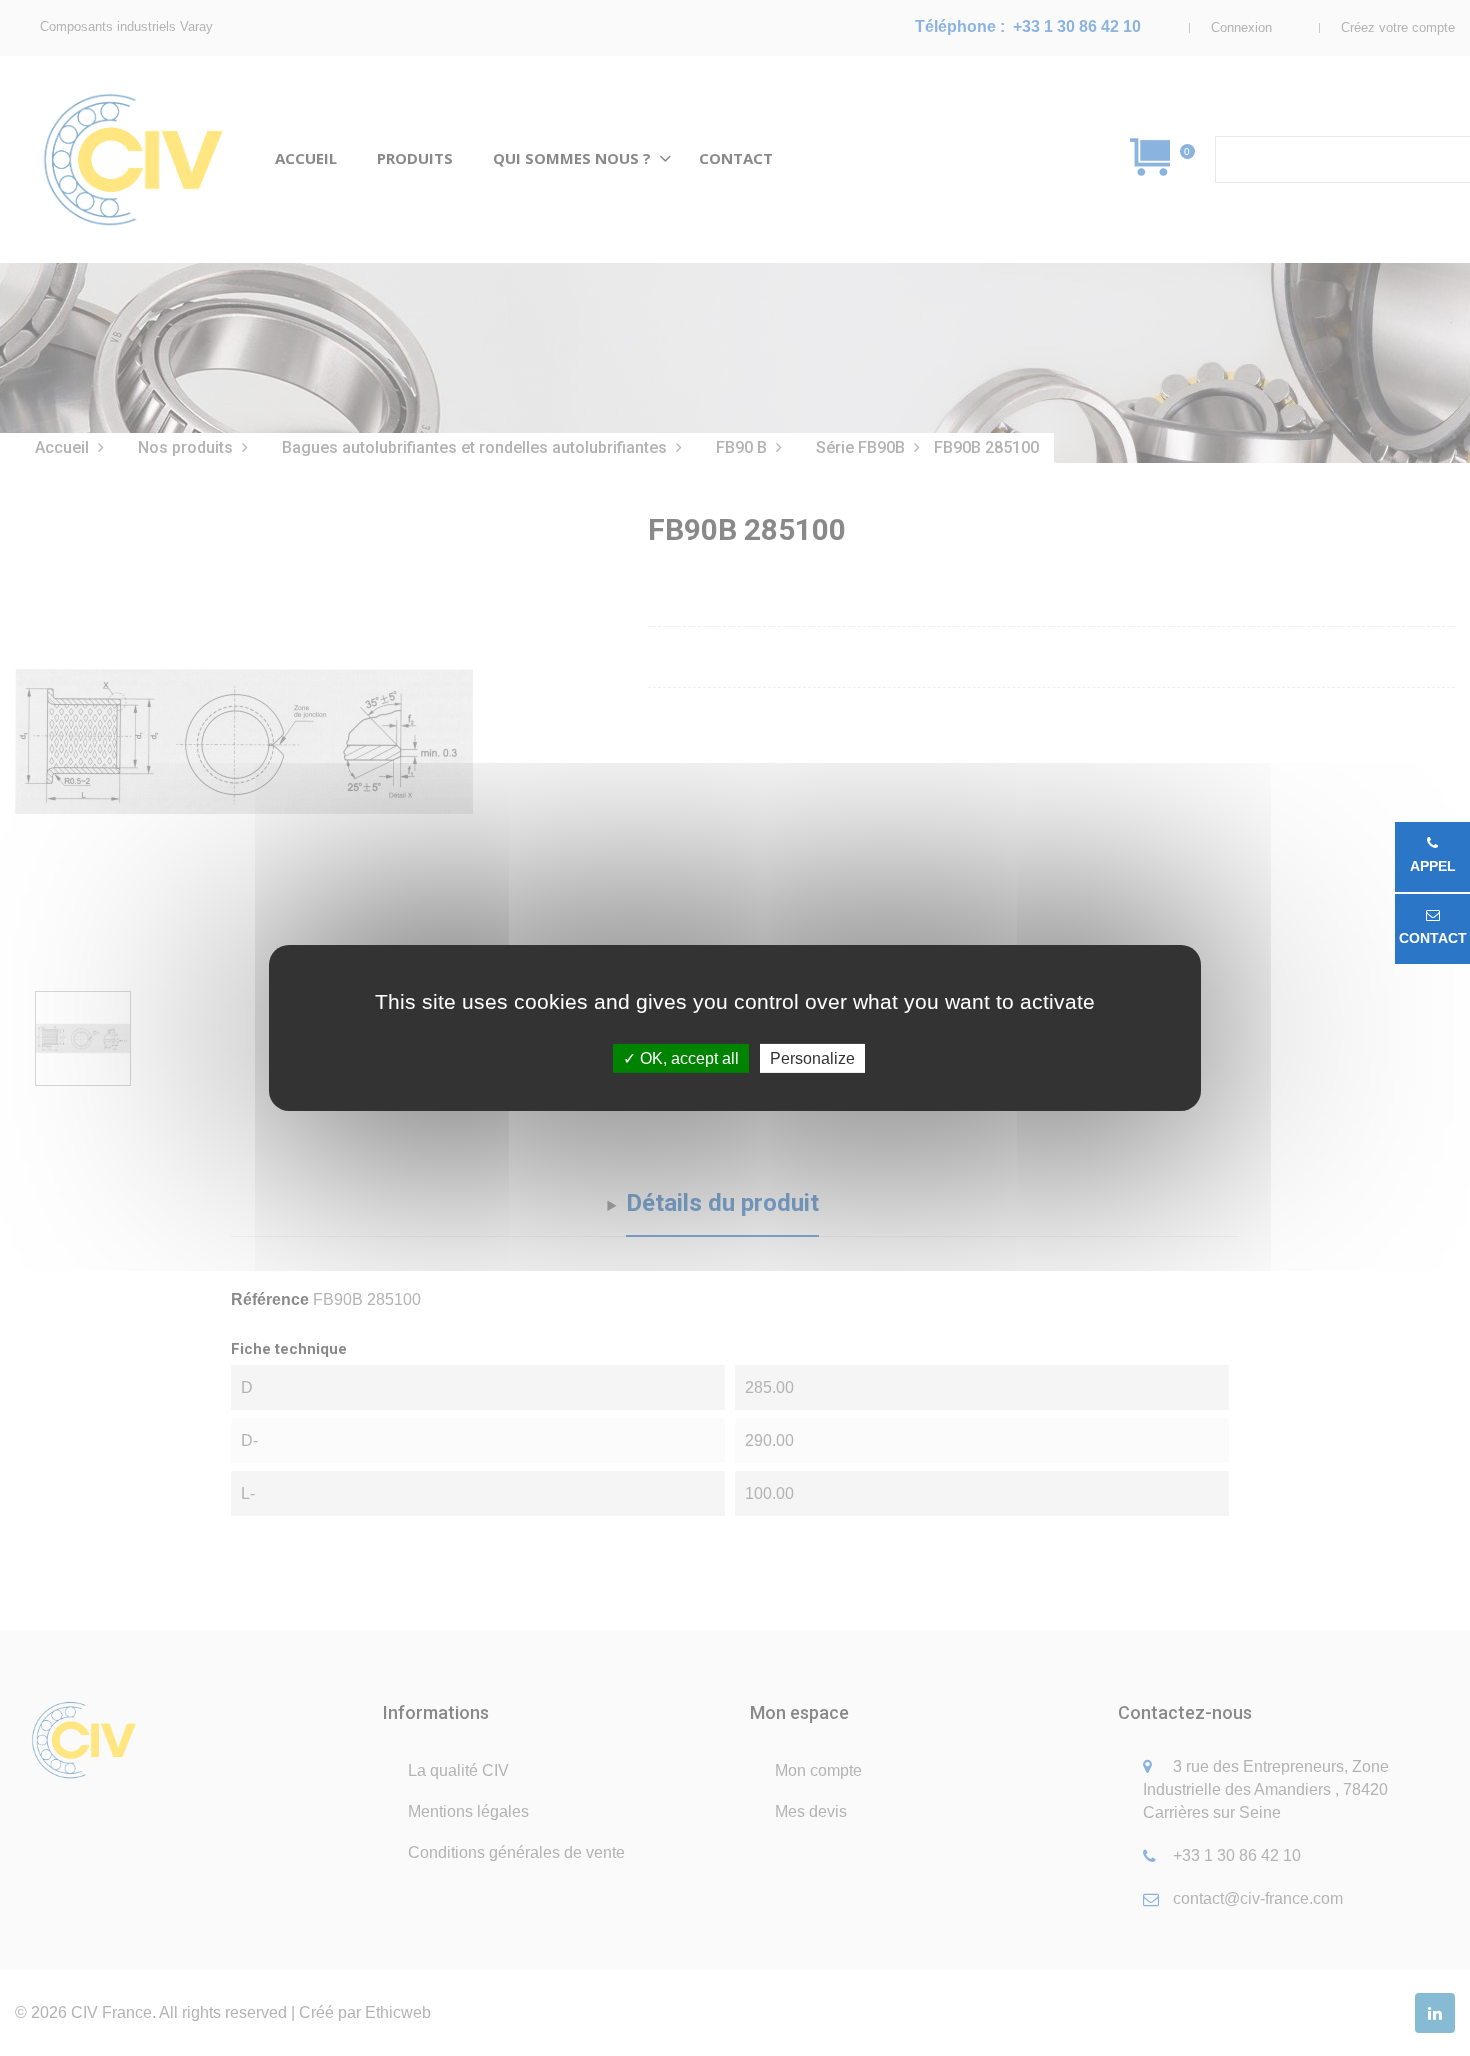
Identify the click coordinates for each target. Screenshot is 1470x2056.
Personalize (812, 1058)
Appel (1433, 866)
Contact (1433, 938)
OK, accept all (687, 1058)
